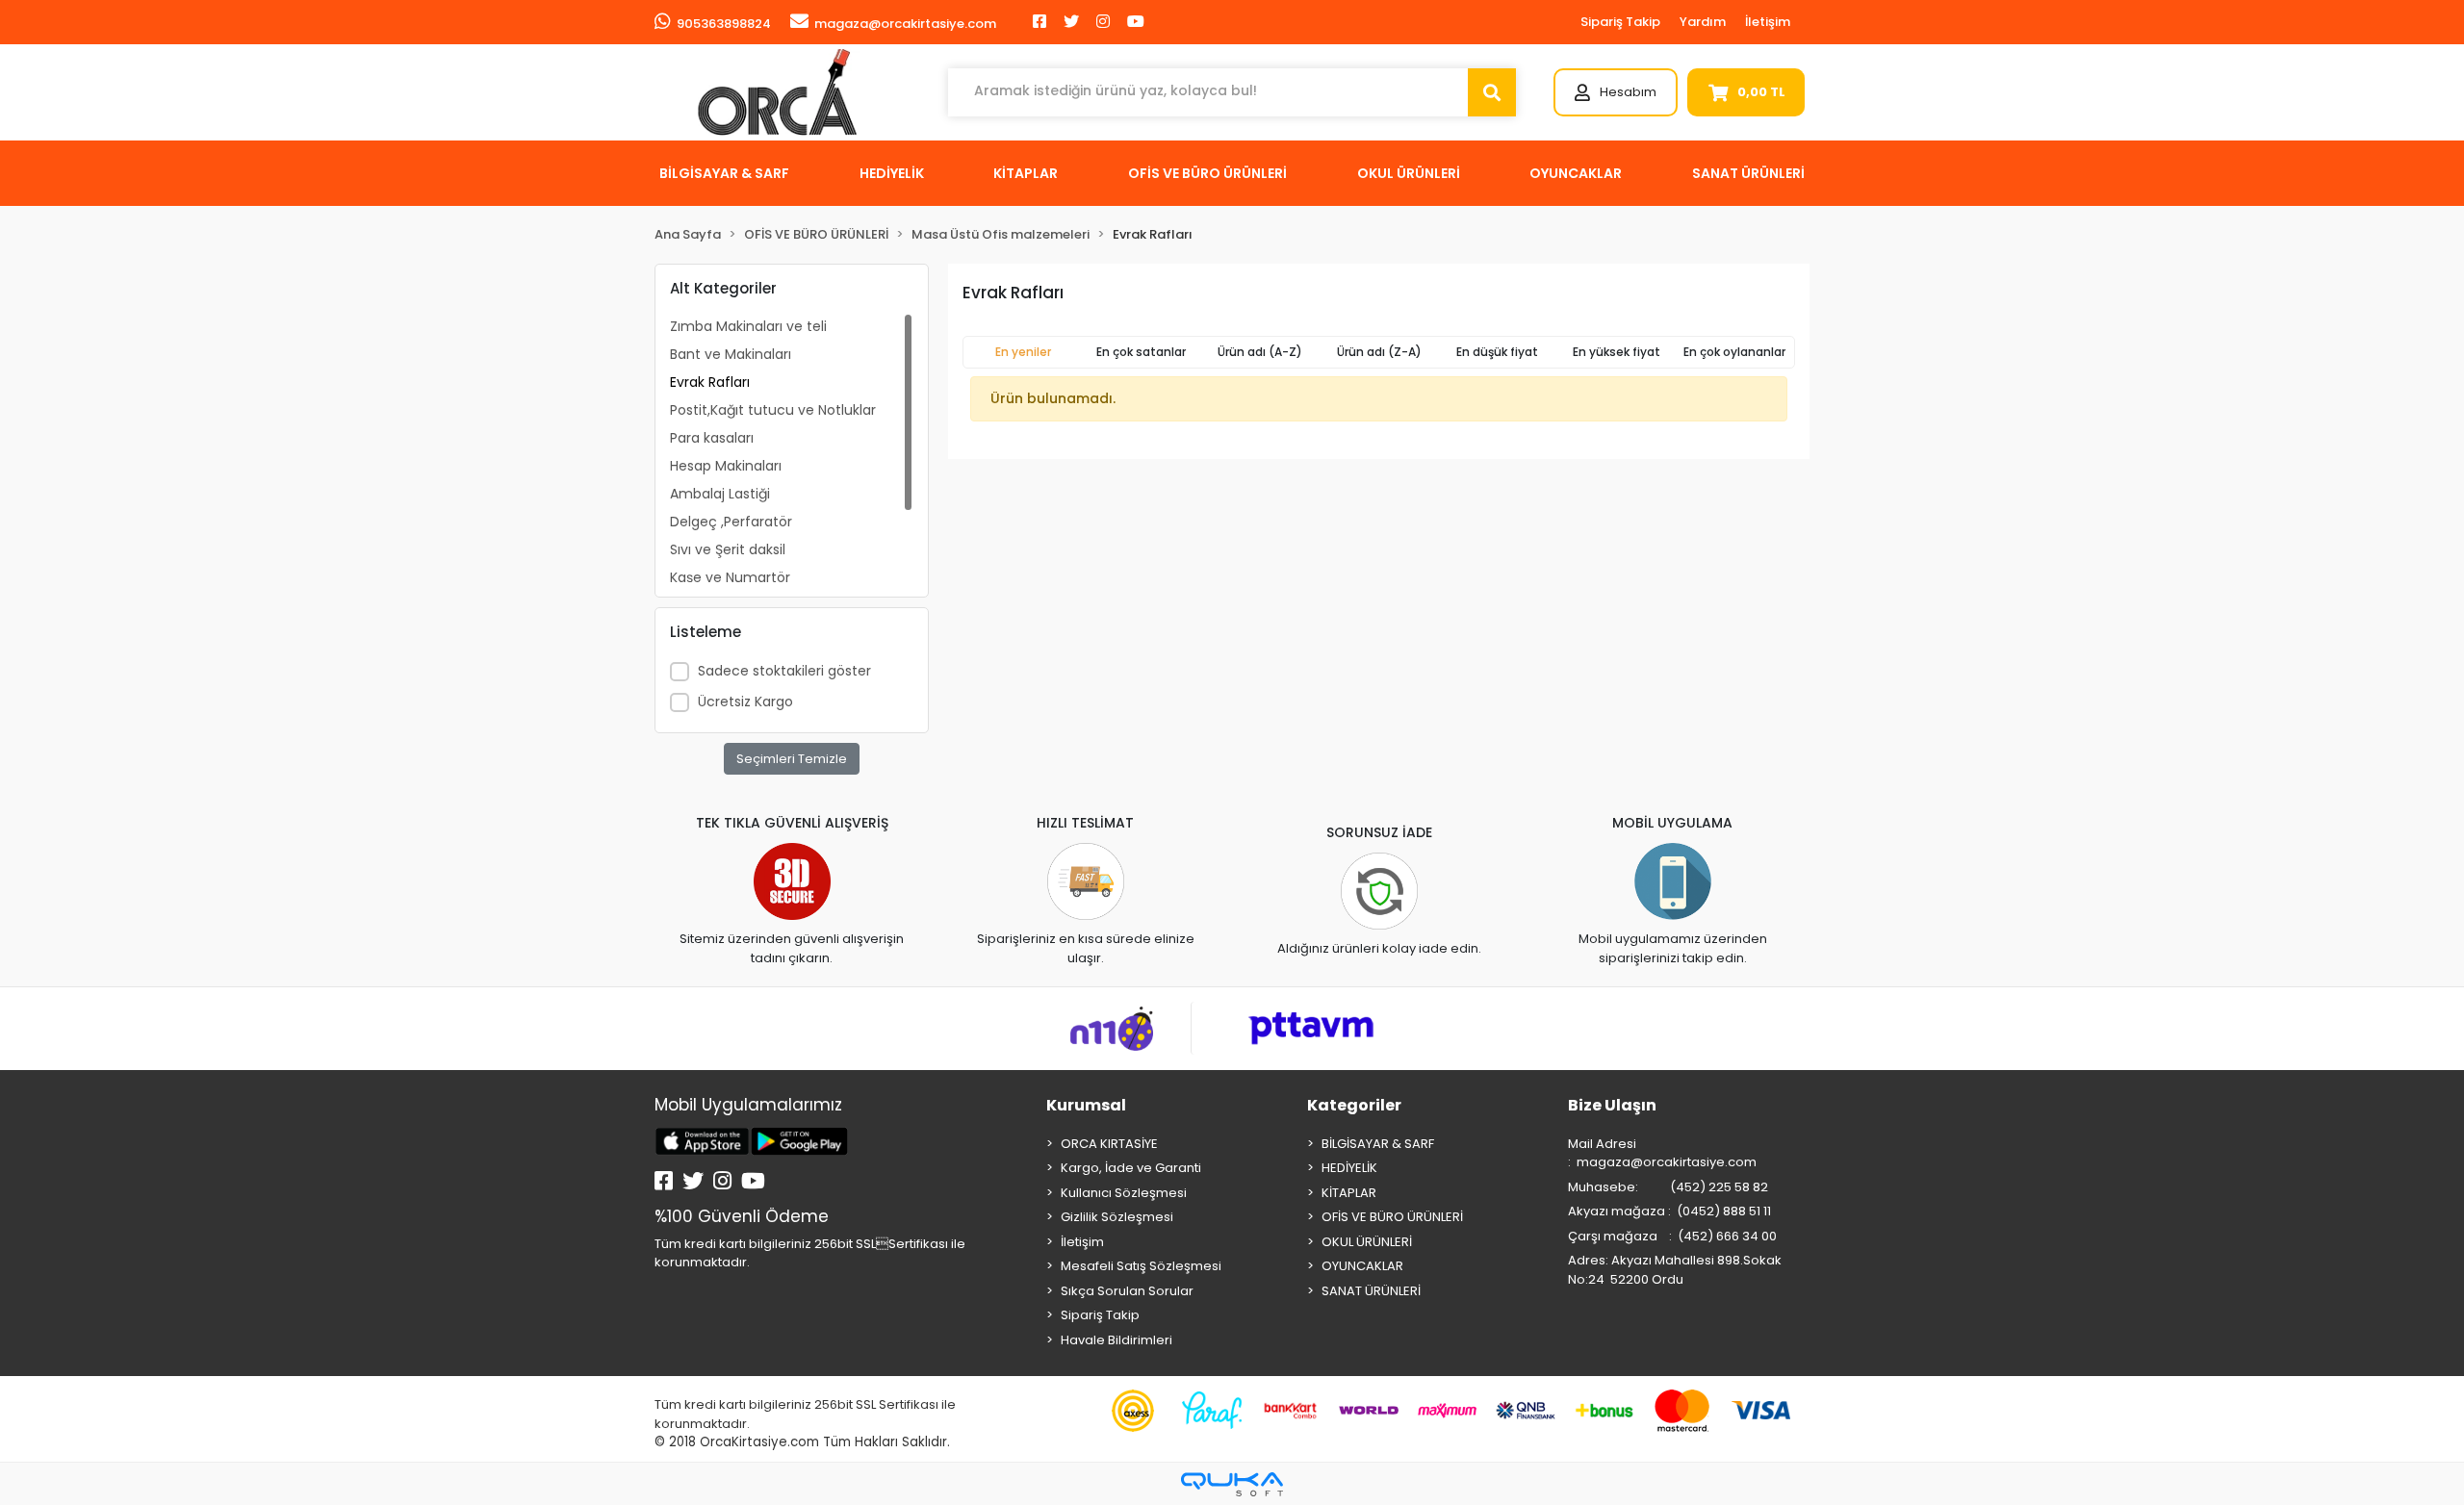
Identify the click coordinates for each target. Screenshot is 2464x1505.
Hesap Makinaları (726, 466)
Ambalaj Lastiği (720, 494)
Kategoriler (1354, 1105)
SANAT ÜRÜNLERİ (1371, 1291)
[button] (1616, 92)
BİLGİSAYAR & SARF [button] (724, 173)
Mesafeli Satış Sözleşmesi (1141, 1266)
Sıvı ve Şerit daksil (728, 549)
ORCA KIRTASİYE (1109, 1144)
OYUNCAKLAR (1362, 1266)
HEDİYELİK (1349, 1168)
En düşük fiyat (1497, 352)
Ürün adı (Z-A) (1379, 352)
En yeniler (1023, 352)
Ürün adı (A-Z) (1260, 352)
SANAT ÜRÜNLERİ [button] (1748, 173)
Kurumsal (1086, 1105)
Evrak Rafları (710, 382)
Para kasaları (712, 438)
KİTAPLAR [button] (1026, 173)
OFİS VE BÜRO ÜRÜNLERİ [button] (1207, 173)
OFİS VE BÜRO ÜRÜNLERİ (1392, 1217)
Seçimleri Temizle (792, 759)
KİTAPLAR (1349, 1193)
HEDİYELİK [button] (892, 173)
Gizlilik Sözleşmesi (1117, 1217)
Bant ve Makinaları (731, 354)
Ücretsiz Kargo (745, 701)
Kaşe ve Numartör (730, 577)
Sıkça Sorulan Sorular (1127, 1291)
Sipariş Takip (1620, 22)
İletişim (1768, 22)
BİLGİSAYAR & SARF (1378, 1144)
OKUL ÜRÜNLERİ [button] (1409, 173)
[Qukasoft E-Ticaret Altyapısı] (1232, 1484)
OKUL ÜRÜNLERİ (1367, 1242)
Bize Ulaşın (1612, 1105)
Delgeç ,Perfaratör (731, 522)
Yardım (1703, 22)
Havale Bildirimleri (1116, 1340)
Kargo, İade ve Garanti (1131, 1168)
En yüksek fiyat (1617, 352)
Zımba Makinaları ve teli (748, 326)
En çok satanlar (1141, 352)
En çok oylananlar (1734, 352)
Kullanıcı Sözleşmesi (1124, 1193)
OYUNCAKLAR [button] (1576, 173)
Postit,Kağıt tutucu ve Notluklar (773, 410)
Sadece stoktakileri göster (784, 671)
